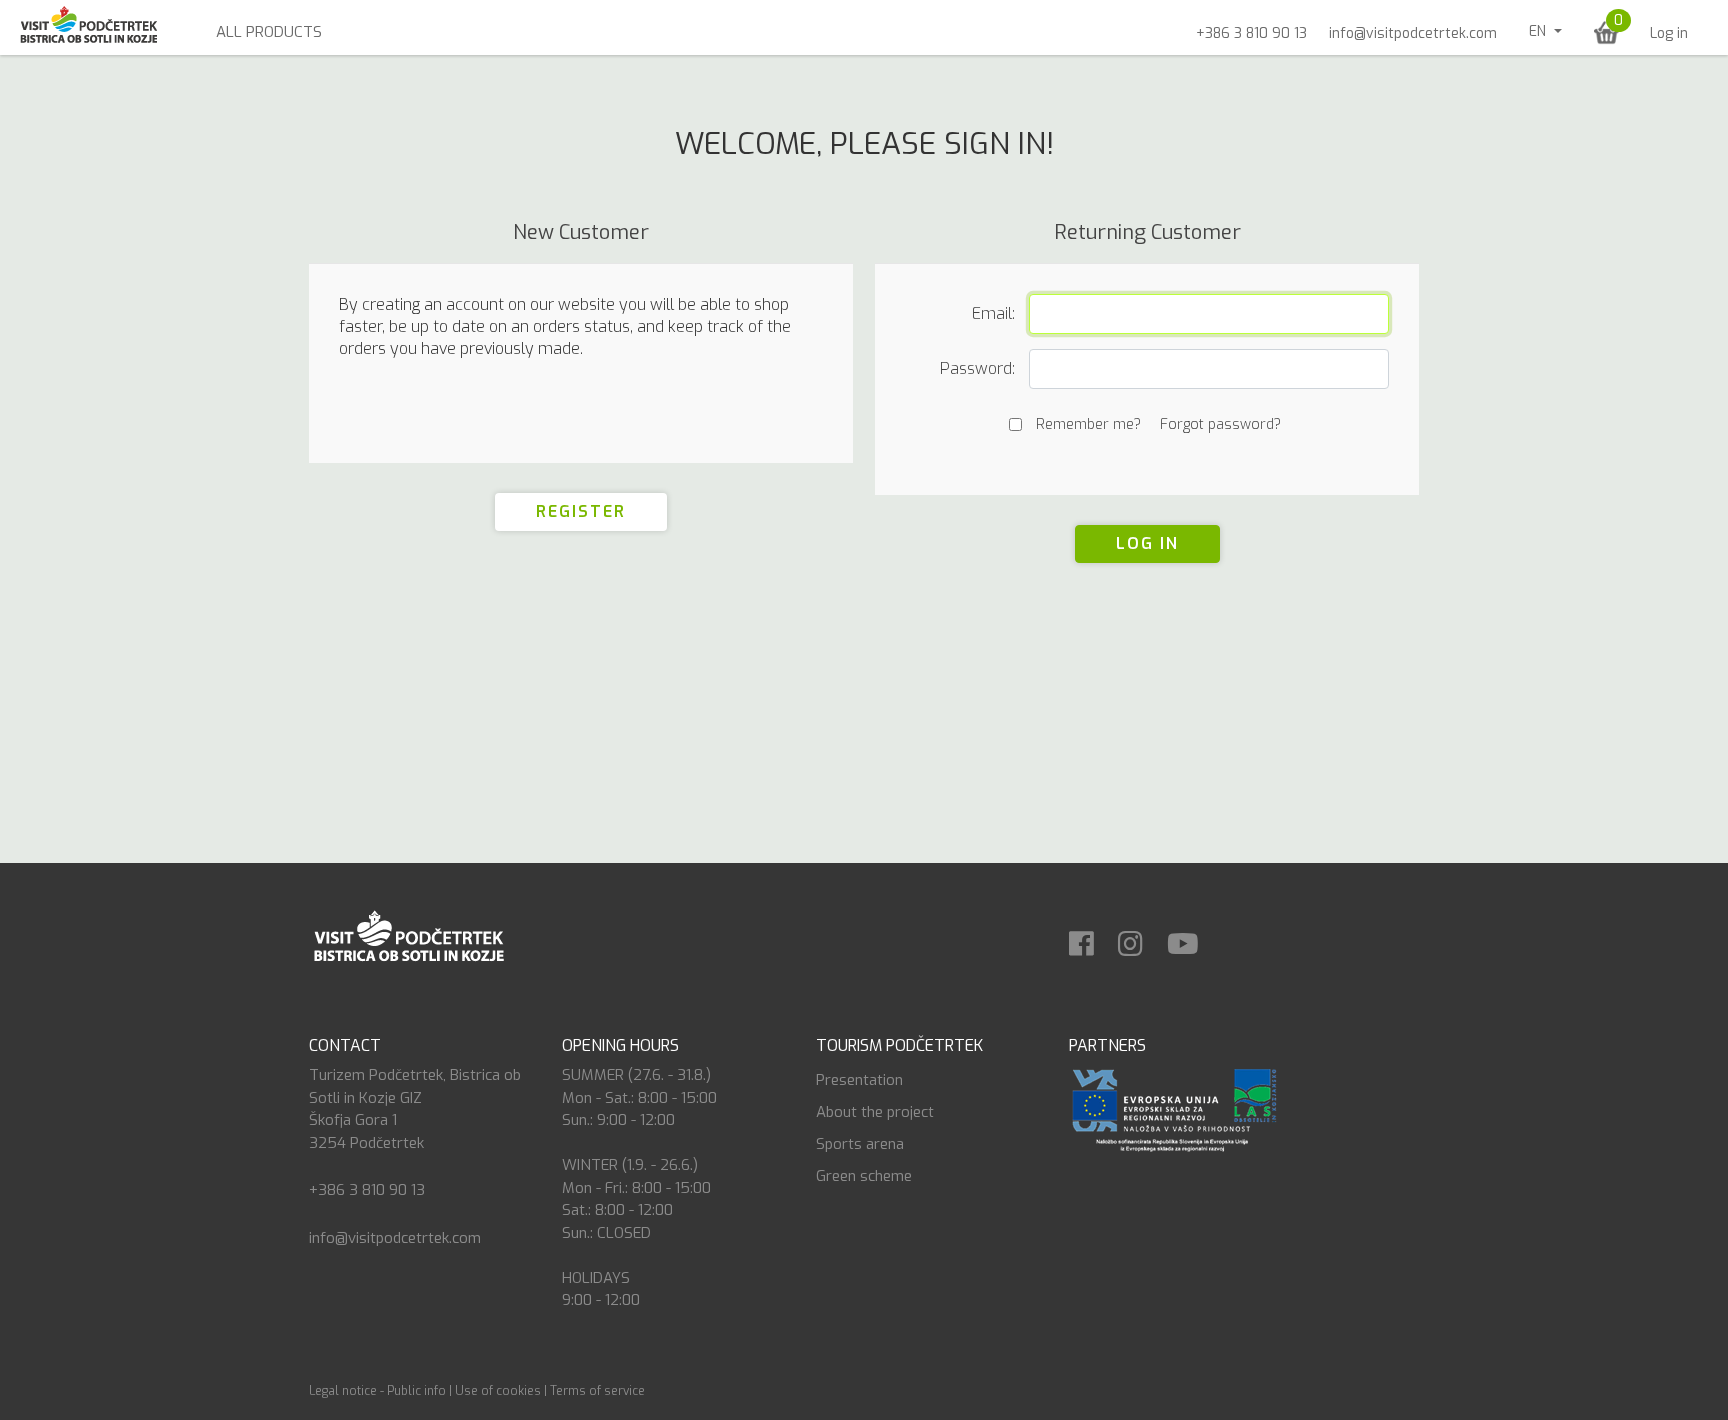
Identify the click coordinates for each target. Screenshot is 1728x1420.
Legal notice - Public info (377, 1391)
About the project (875, 1112)
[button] (1606, 32)
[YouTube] (1193, 937)
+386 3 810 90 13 (1251, 33)
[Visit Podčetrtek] (408, 935)
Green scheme (864, 1176)
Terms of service (597, 1391)
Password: (977, 368)
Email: (993, 313)
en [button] (1539, 31)
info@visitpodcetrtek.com (1413, 33)
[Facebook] (1091, 937)
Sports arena (860, 1144)
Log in (1669, 33)
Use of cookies (498, 1391)
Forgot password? (1220, 424)
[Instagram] (1140, 937)
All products (269, 32)
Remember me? (1088, 424)
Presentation (859, 1080)
